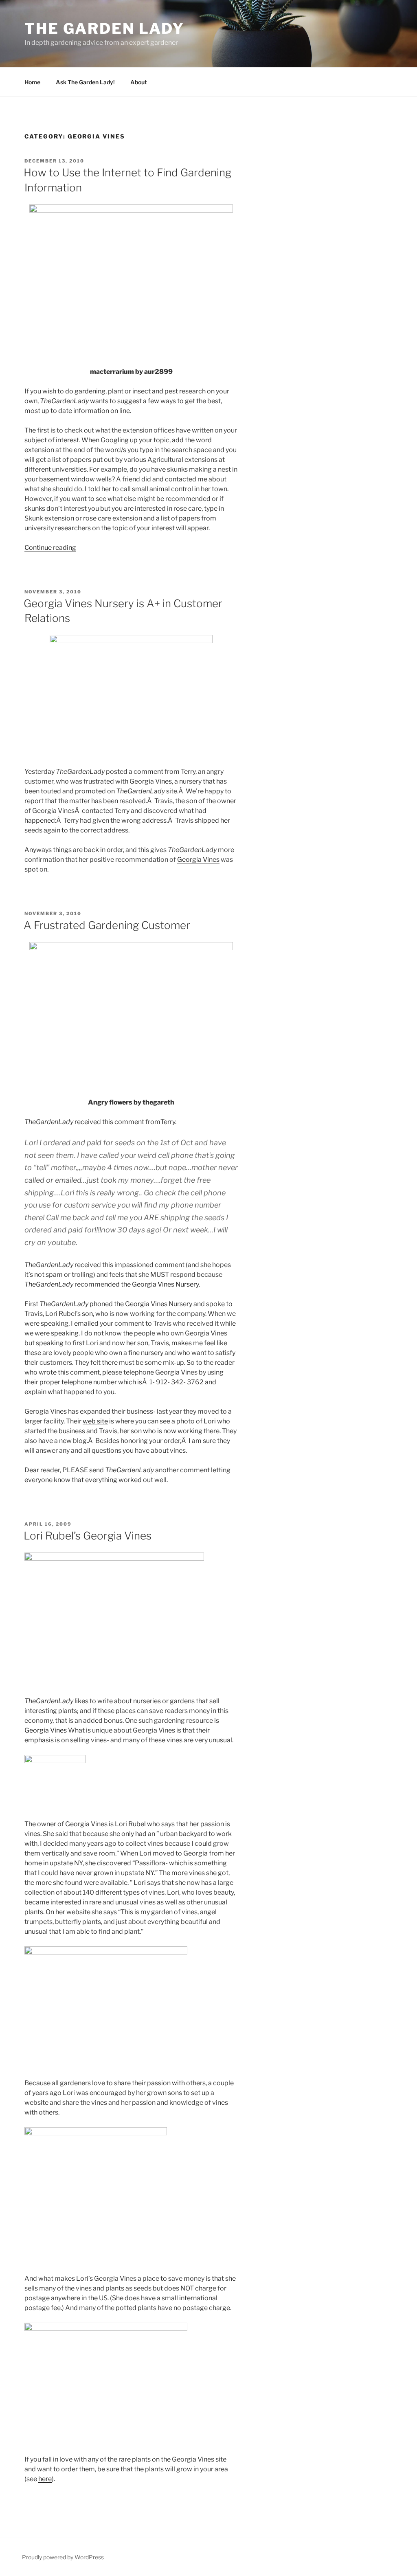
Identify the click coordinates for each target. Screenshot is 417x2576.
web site (95, 1421)
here (45, 2479)
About (139, 82)
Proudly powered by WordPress (63, 2557)
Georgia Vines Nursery (165, 1284)
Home (32, 82)
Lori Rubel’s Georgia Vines (88, 1536)
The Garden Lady (104, 29)
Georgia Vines (198, 860)
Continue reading (50, 548)
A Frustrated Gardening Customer (107, 925)
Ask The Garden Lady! (85, 82)
